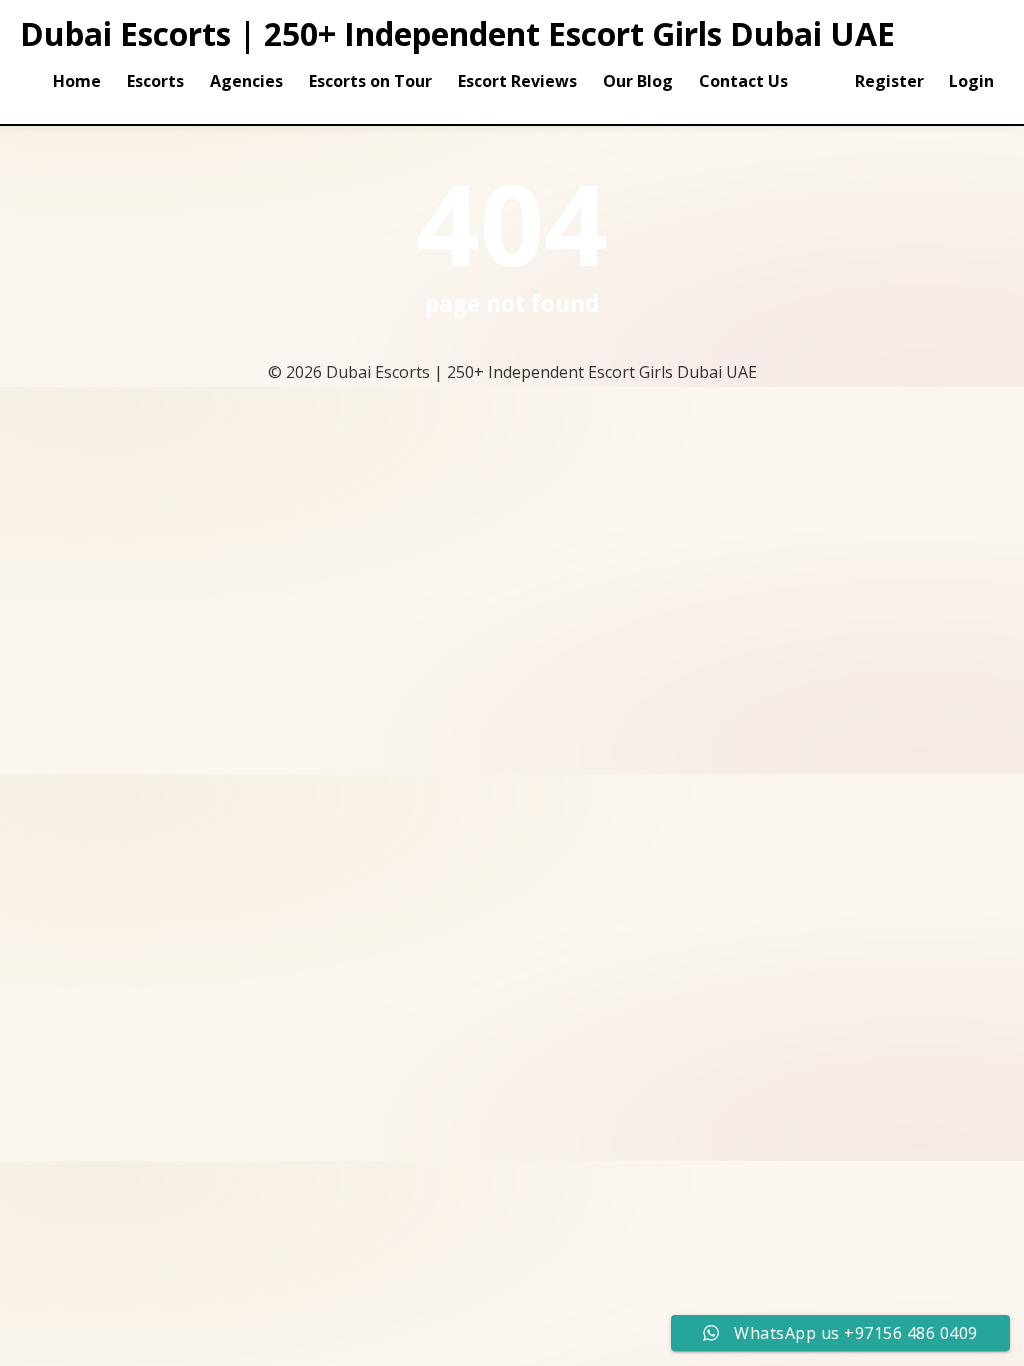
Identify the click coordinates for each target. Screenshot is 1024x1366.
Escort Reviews (517, 81)
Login (971, 81)
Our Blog (638, 81)
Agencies (246, 81)
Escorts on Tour (370, 81)
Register (889, 81)
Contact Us (743, 81)
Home (77, 81)
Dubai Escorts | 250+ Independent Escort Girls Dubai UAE (457, 33)
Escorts (155, 81)
